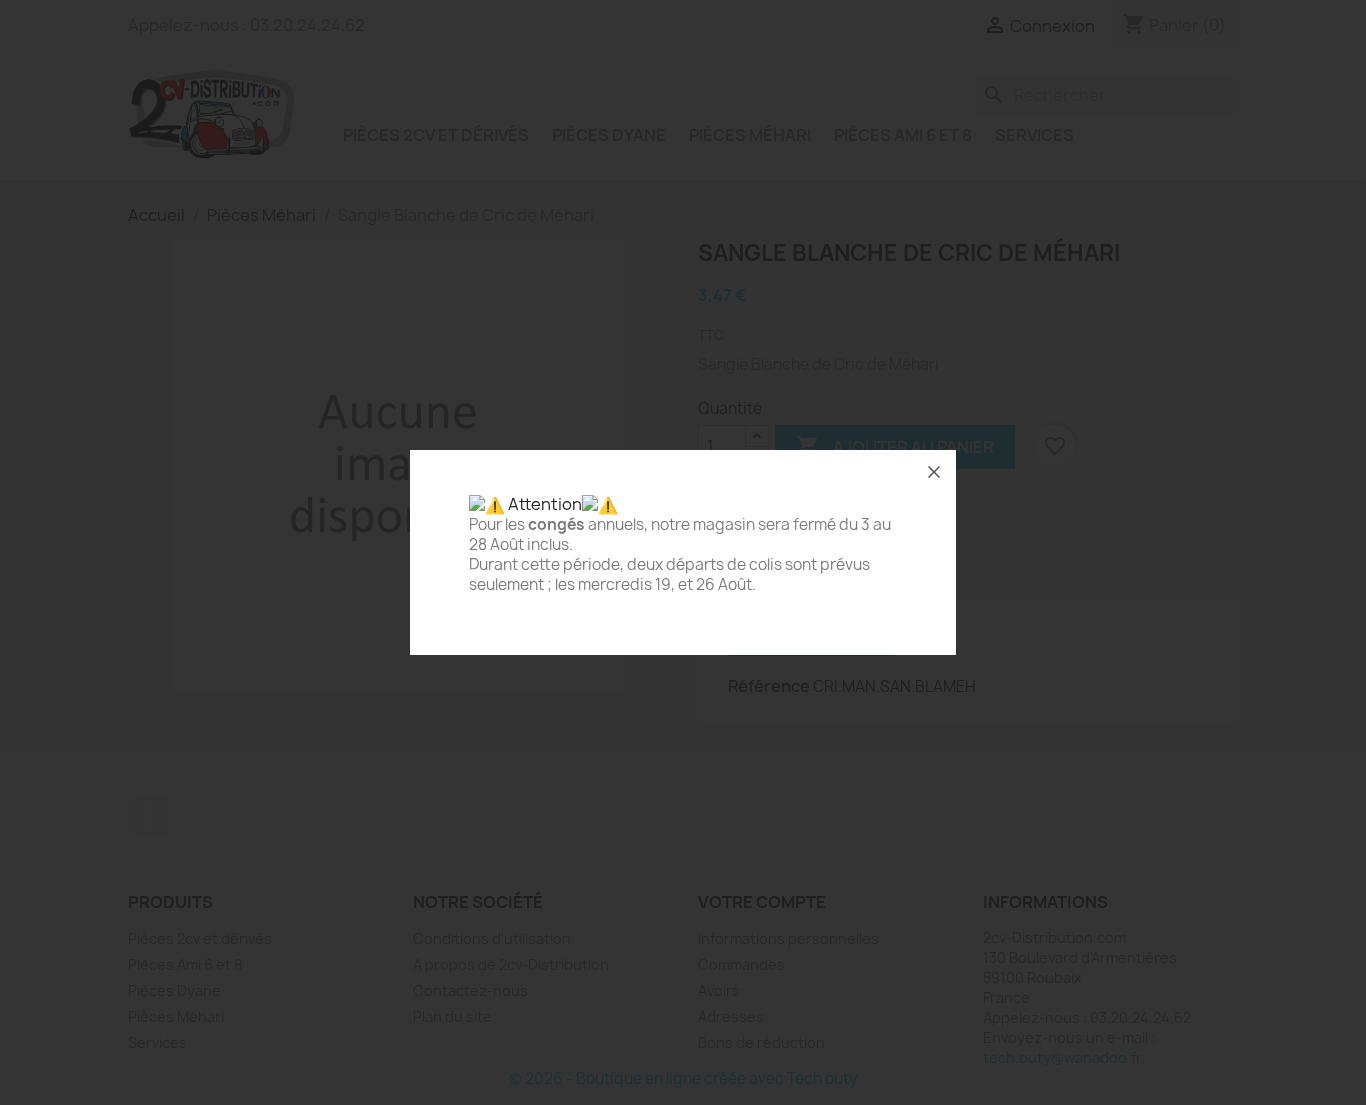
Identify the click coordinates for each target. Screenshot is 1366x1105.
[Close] (934, 472)
